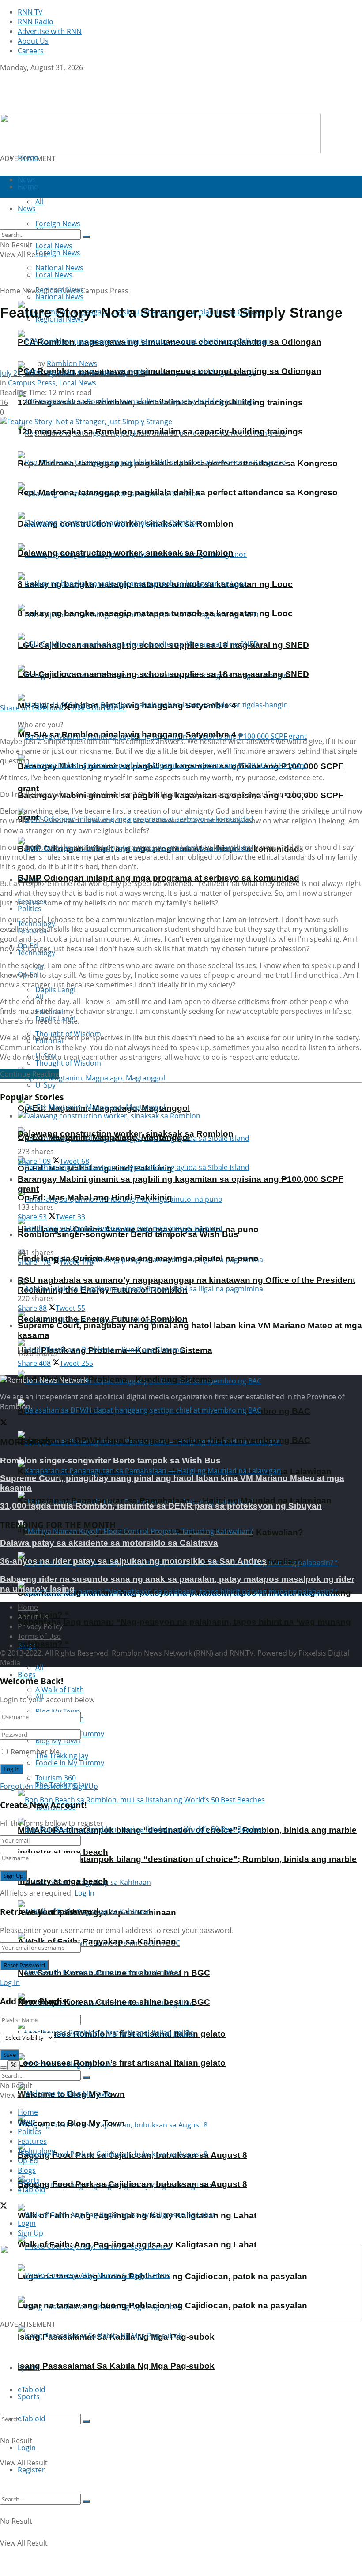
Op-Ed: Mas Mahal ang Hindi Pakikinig (95, 1198)
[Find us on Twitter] (4, 77)
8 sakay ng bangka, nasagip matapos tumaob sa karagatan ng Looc (155, 613)
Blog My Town (58, 1741)
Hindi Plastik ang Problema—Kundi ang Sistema (115, 1379)
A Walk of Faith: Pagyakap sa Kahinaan (97, 1942)
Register (31, 2470)
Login (27, 2448)
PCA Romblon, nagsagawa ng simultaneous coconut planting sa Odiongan (170, 371)
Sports (29, 2397)
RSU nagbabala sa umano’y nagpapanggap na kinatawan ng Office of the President (187, 1280)
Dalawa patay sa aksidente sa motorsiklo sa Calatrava (109, 1543)
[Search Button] (86, 2421)
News (31, 291)
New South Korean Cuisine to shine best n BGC (114, 2002)
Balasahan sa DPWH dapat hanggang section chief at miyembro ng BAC (164, 1440)
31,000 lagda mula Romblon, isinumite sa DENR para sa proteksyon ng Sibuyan (161, 1506)
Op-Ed (28, 2161)
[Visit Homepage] (56, 109)
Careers (31, 51)
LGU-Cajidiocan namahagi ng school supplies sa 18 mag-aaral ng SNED (163, 674)
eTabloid (32, 2419)
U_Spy (45, 1085)
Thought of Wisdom (68, 1063)
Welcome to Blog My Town (71, 2123)
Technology (36, 2151)
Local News (54, 275)
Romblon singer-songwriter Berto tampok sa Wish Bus (128, 1234)
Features (32, 2141)
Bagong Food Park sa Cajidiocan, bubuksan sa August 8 (132, 2184)
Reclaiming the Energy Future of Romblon (103, 1319)
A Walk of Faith (60, 1690)
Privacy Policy (40, 1626)
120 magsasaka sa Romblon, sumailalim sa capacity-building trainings (160, 432)
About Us (33, 41)
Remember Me (35, 1752)
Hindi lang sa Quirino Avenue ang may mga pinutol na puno (138, 1258)
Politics (30, 909)
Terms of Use (39, 1636)
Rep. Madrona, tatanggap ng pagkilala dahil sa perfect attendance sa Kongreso (178, 492)
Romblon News (72, 363)
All (39, 1667)
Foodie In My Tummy (70, 1763)
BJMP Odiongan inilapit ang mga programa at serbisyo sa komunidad (158, 878)
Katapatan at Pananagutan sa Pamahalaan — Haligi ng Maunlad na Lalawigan (175, 1501)
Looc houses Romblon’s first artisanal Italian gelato (122, 2063)
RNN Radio (36, 22)
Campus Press (105, 291)
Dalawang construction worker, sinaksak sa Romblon (126, 553)
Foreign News (58, 253)
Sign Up (85, 1786)
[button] (181, 2282)
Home (28, 157)
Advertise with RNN (50, 31)
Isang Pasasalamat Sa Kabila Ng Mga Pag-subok (116, 2366)
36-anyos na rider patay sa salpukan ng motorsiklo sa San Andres (133, 1561)
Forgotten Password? (35, 1786)
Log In (85, 1893)
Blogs (27, 1675)
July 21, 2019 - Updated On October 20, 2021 (73, 373)
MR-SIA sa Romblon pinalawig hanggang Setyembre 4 (127, 735)
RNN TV (30, 12)
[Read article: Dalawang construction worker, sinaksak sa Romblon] (190, 1116)
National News (59, 297)
